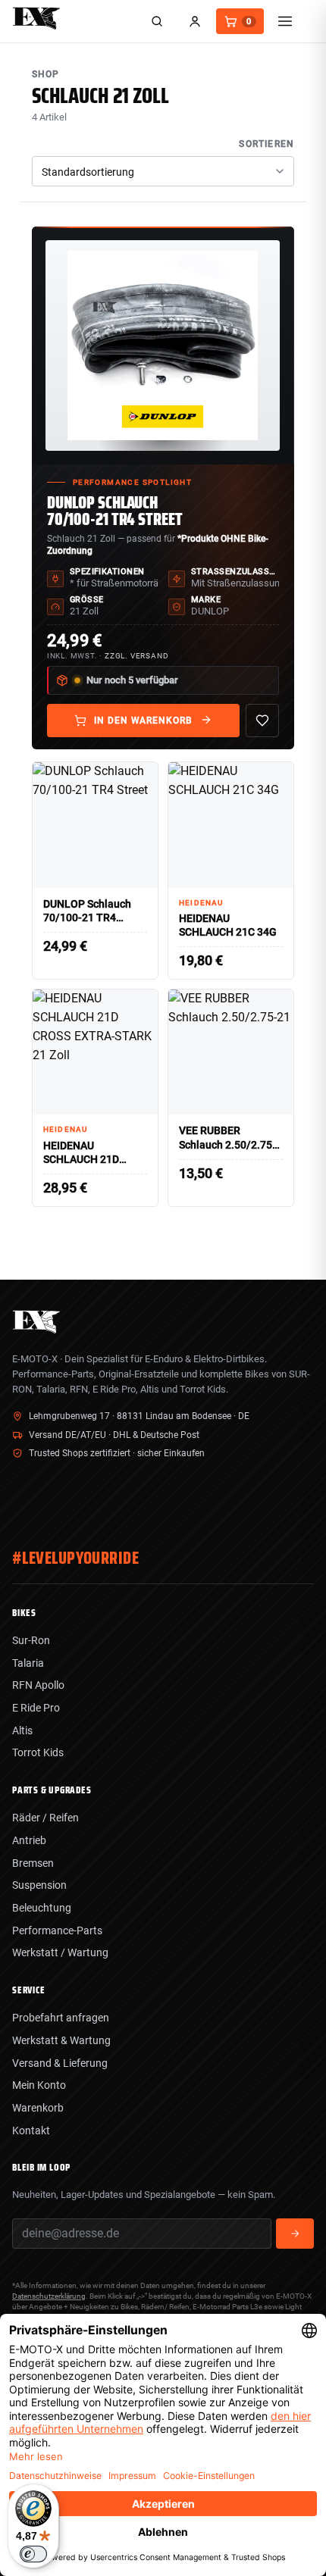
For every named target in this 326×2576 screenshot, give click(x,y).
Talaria (28, 1663)
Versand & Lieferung (60, 2063)
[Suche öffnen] (157, 21)
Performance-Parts (57, 1930)
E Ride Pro (36, 1708)
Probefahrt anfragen (61, 2018)
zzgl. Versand (136, 656)
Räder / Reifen (45, 1818)
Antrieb (29, 1840)
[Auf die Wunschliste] (262, 721)
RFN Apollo (38, 1685)
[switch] (33, 2554)
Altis (22, 1730)
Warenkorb (38, 2108)
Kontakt (31, 2131)
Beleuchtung (42, 1908)
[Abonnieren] (295, 2234)
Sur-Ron (31, 1640)
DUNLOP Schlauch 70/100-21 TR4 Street (115, 511)
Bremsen (33, 1863)
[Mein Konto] (195, 21)
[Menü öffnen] (285, 21)
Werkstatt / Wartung (60, 1952)
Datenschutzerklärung (49, 2296)
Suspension (39, 1885)
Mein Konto (39, 2085)
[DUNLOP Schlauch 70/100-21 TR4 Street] (163, 345)
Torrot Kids (38, 1752)
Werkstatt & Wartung (61, 2040)
